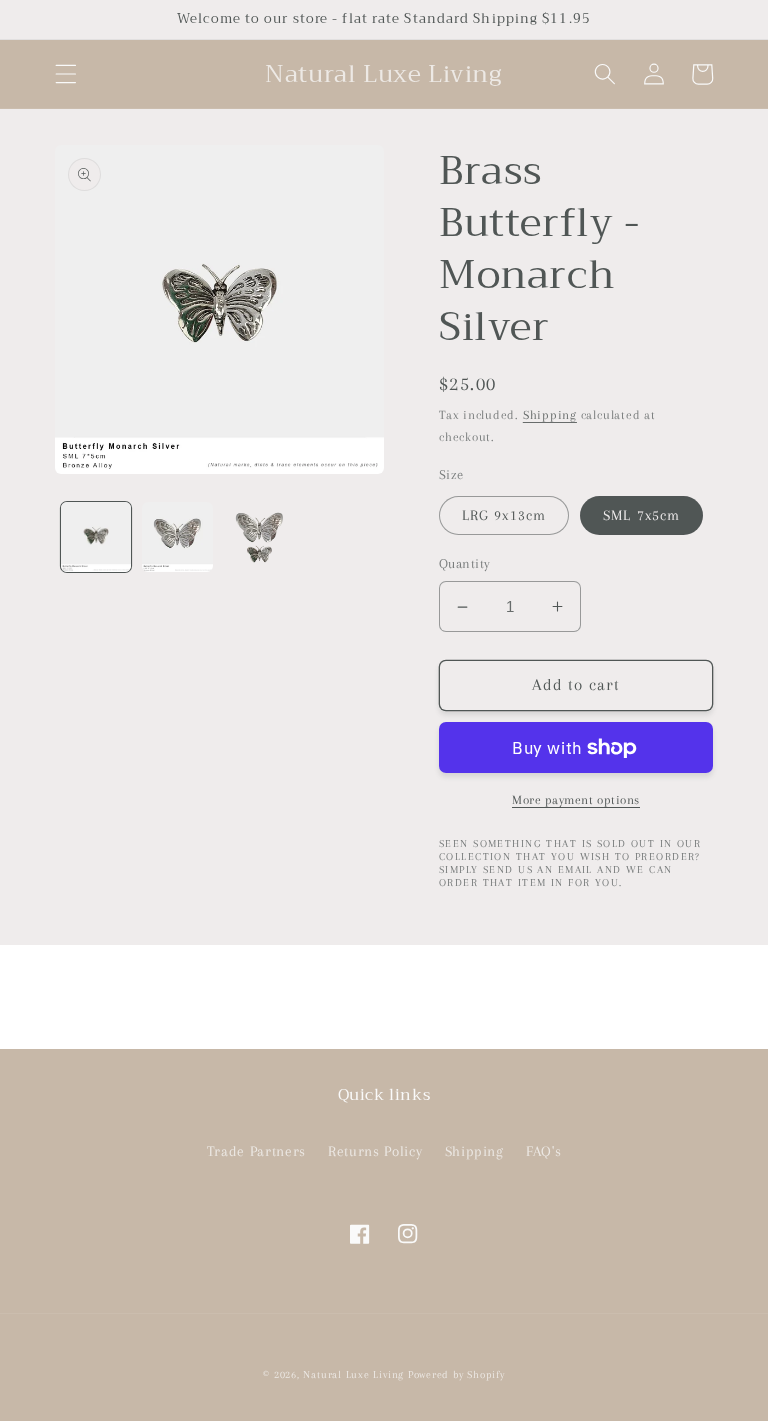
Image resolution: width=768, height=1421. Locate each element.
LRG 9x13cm (504, 515)
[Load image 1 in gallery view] (96, 537)
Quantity (465, 563)
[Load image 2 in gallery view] (177, 537)
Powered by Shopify (456, 1374)
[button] (66, 74)
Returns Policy (375, 1151)
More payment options (576, 800)
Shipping (550, 415)
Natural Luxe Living (353, 1374)
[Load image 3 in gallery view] (259, 537)
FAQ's (543, 1151)
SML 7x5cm (641, 515)
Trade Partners (256, 1151)
